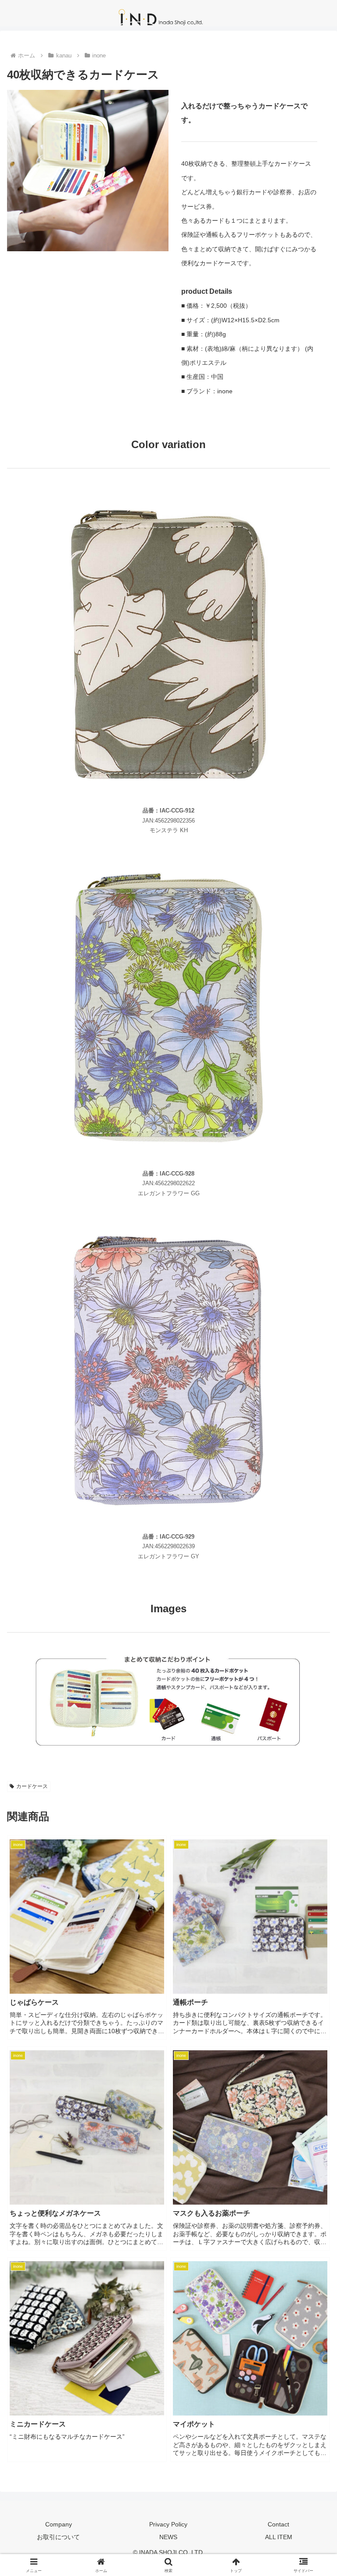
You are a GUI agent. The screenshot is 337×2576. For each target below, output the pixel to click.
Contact (278, 2524)
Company (59, 2524)
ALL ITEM (279, 2537)
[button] (311, 1679)
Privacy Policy (168, 2524)
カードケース (32, 1786)
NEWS (168, 2537)
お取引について (58, 2537)
